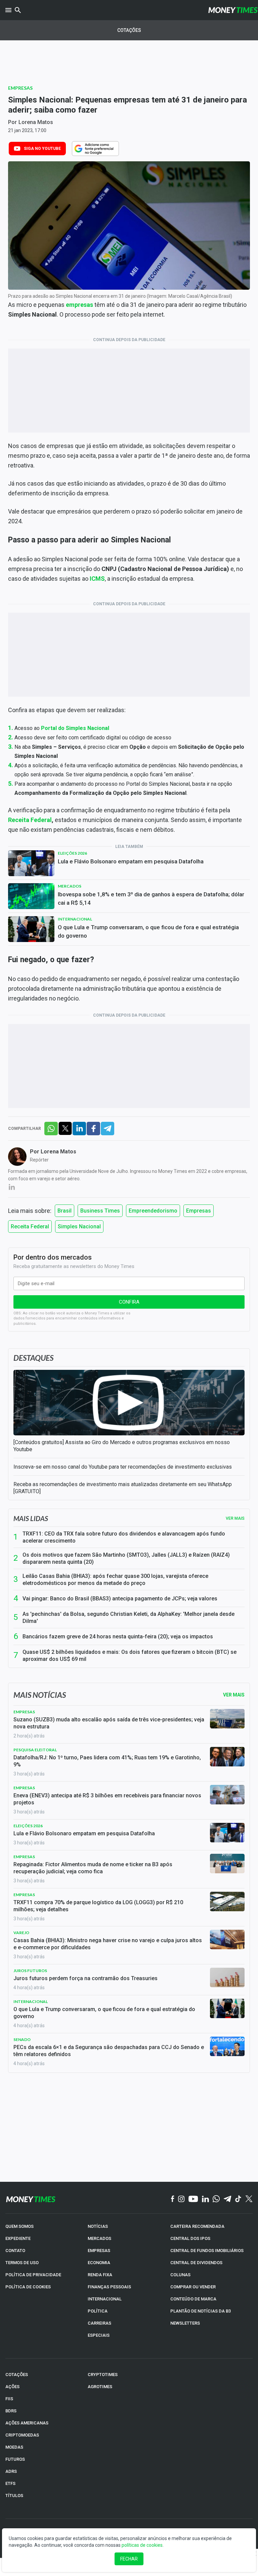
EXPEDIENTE (18, 2238)
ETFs (10, 2483)
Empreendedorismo (153, 1211)
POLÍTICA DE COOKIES (28, 2287)
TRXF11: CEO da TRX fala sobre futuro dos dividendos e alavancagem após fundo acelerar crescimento (124, 1537)
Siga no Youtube (42, 149)
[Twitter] (249, 2199)
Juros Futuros (30, 1971)
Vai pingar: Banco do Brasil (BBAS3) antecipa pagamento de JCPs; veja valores (120, 1599)
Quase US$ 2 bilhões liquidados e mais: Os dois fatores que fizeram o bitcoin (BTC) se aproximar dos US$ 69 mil (130, 1655)
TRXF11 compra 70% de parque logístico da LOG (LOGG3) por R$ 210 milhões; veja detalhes (98, 1906)
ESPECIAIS (99, 2335)
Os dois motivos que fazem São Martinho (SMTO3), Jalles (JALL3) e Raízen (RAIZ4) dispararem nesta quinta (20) (126, 1558)
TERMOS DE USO (22, 2263)
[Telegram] (227, 2199)
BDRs (11, 2411)
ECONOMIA (99, 2263)
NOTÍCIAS (98, 2226)
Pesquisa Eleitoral (35, 1750)
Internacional (75, 919)
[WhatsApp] (216, 2199)
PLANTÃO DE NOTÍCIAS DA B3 (201, 2311)
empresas (79, 305)
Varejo (21, 1933)
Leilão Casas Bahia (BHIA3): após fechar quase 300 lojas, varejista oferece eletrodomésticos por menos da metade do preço (115, 1580)
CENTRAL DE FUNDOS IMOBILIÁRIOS (207, 2251)
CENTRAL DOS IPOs (190, 2238)
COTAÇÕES (17, 2375)
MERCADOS (99, 2238)
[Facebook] (173, 2199)
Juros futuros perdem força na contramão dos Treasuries (85, 1978)
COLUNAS (180, 2275)
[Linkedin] (205, 2199)
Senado (22, 2039)
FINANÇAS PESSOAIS (109, 2287)
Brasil (64, 1211)
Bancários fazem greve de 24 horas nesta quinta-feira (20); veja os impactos (118, 1637)
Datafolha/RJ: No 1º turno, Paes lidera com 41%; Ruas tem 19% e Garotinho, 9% (107, 1761)
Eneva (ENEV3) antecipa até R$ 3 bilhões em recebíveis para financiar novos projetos (107, 1799)
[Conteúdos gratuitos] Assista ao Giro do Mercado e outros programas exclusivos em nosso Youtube (122, 1446)
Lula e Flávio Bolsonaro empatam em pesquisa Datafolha (131, 861)
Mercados (70, 886)
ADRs (11, 2471)
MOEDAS (14, 2447)
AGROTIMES (100, 2387)
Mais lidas (31, 1518)
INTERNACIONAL (105, 2299)
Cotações (129, 30)
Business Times (100, 1211)
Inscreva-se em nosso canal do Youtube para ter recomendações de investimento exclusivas (123, 1467)
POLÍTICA (98, 2311)
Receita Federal (30, 820)
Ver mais (235, 1518)
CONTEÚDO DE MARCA (193, 2299)
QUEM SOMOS (19, 2226)
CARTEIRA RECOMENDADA (197, 2226)
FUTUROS (15, 2459)
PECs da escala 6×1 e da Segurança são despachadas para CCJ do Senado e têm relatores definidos (109, 2051)
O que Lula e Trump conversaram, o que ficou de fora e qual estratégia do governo (148, 931)
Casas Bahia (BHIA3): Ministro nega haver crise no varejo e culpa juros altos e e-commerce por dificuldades (108, 1944)
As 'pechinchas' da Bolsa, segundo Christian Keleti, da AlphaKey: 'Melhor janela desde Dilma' (128, 1618)
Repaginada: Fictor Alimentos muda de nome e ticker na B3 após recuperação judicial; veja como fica (93, 1868)
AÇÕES (12, 2387)
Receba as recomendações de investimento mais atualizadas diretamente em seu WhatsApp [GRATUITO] (123, 1488)
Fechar (129, 2559)
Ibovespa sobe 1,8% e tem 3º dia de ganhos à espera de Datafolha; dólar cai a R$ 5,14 (151, 898)
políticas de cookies (142, 2545)
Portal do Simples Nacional (75, 728)
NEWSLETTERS (185, 2323)
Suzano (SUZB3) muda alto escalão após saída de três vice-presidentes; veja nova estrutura (109, 1723)
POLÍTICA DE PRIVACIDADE (33, 2275)
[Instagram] (181, 2199)
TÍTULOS (14, 2496)
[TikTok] (238, 2199)
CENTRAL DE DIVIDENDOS (196, 2263)
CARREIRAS (99, 2323)
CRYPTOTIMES (103, 2375)
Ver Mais (234, 1695)
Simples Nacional (79, 1226)
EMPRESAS (99, 2251)
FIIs (9, 2399)
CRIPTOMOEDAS (22, 2435)
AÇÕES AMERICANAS (27, 2423)
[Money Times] (233, 10)
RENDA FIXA (100, 2275)
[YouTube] (193, 2199)
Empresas (20, 88)
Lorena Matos (36, 122)
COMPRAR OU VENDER (193, 2287)
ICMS (97, 579)
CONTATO (15, 2251)
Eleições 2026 (72, 853)
